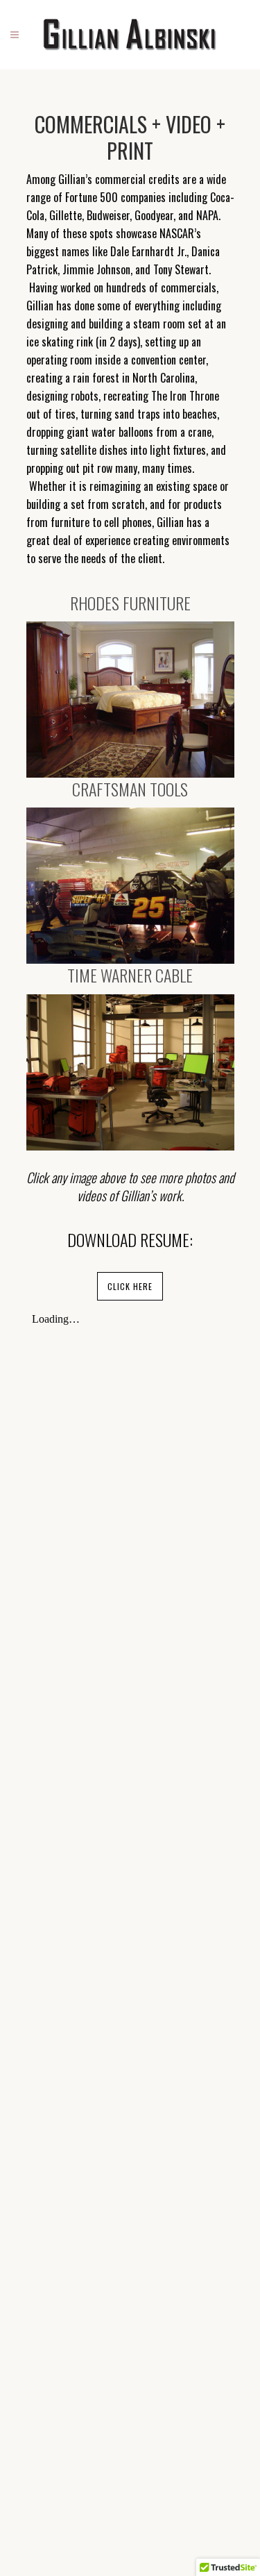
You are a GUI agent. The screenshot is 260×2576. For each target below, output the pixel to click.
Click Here (130, 1286)
